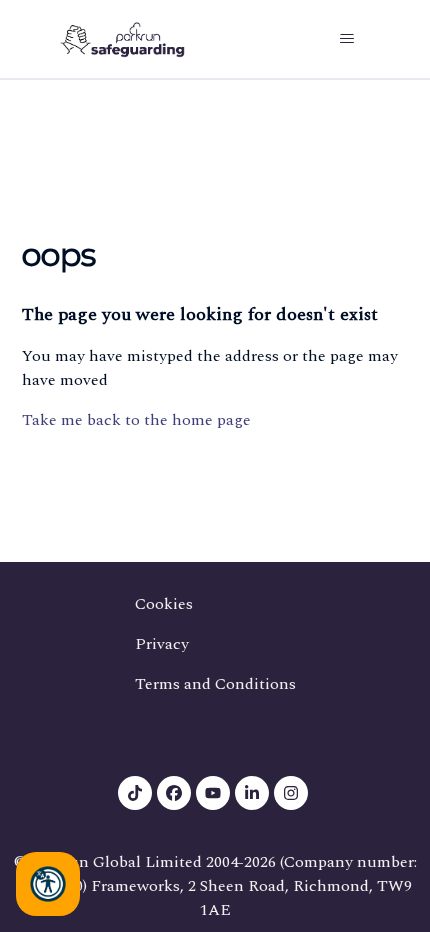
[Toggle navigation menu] (346, 39)
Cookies (164, 604)
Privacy (162, 644)
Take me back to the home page (136, 420)
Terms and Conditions (215, 684)
